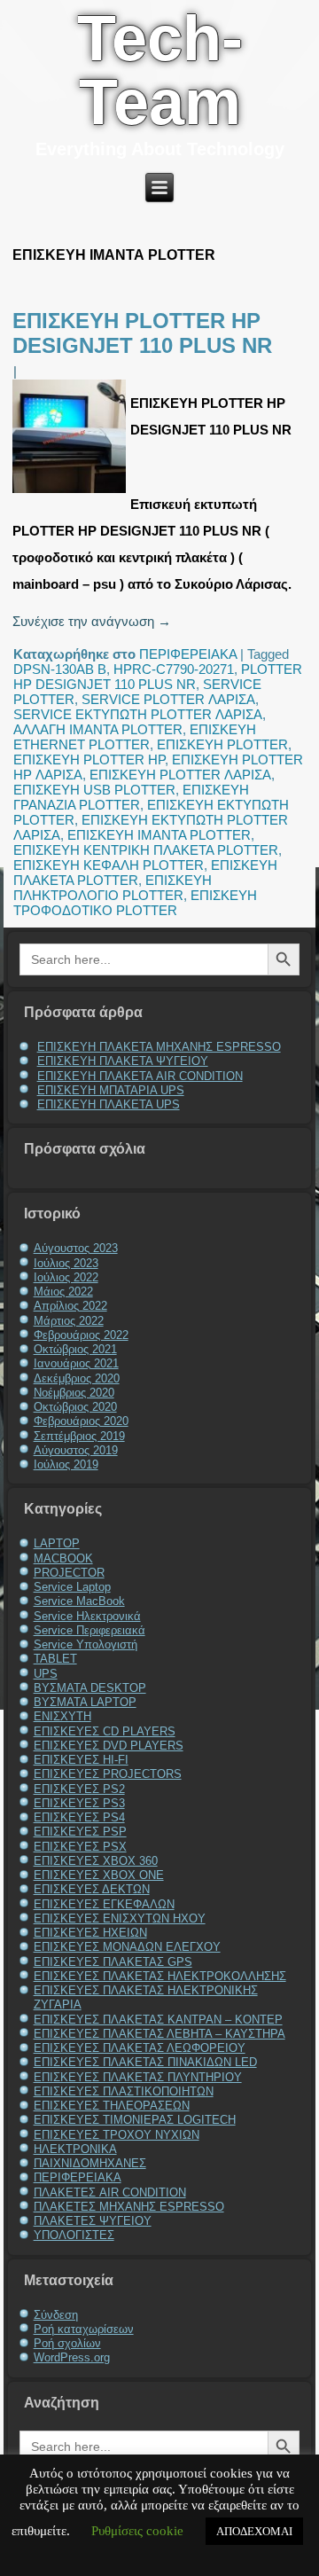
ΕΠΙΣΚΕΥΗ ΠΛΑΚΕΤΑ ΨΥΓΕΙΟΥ (123, 1061)
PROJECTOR (69, 1573)
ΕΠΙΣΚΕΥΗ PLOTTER (222, 744)
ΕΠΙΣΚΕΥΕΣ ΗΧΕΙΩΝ (90, 1933)
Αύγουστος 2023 (76, 1248)
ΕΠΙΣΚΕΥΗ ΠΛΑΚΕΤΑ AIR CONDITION (140, 1076)
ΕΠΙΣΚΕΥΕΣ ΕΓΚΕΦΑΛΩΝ (104, 1904)
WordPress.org (72, 2357)
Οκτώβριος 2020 (75, 1407)
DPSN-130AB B (60, 669)
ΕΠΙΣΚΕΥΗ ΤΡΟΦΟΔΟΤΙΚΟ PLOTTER (135, 903)
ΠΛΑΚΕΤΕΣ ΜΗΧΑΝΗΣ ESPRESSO (129, 2207)
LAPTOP (57, 1543)
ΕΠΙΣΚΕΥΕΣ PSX (80, 1847)
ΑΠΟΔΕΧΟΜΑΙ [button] (254, 2531)
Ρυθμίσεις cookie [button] (137, 2531)
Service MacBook (79, 1601)
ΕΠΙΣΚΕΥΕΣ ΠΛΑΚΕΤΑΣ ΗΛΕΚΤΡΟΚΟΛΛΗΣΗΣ (160, 1976)
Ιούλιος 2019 (66, 1464)
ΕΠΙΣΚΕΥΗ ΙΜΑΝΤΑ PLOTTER (159, 835)
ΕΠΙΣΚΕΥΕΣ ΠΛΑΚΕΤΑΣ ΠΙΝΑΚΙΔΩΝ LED (145, 2062)
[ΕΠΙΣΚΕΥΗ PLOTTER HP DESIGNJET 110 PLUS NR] (71, 493)
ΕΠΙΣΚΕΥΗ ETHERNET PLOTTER (135, 737)
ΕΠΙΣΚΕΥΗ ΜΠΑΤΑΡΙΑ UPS (111, 1090)
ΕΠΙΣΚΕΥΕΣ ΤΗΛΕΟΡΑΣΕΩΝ (112, 2106)
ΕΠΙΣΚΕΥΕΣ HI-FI (81, 1760)
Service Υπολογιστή (86, 1644)
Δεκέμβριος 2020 (77, 1378)
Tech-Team (160, 70)
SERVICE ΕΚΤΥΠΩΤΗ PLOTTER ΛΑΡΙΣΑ (138, 714)
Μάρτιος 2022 (69, 1321)
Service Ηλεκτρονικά (87, 1616)
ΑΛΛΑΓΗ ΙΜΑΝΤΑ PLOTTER (98, 729)
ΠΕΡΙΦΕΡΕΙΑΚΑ (188, 654)
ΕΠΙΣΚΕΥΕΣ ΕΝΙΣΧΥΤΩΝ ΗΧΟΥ (120, 1918)
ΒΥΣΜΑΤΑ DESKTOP (90, 1688)
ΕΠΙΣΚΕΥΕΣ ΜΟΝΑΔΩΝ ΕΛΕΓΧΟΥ (127, 1947)
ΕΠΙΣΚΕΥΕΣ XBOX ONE (99, 1875)
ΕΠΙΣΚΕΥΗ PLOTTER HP (89, 759)
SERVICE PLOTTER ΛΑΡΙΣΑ (168, 699)
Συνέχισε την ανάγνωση (92, 621)
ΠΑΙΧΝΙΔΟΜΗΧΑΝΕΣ (90, 2163)
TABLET (55, 1659)
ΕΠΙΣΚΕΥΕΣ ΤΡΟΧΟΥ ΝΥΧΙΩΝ (117, 2135)
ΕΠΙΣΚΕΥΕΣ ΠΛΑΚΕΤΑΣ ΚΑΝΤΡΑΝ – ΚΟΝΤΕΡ (158, 2020)
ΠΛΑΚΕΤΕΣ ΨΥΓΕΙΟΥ (93, 2221)
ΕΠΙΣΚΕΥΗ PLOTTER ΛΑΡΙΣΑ (180, 775)
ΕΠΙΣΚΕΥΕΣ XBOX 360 (96, 1861)
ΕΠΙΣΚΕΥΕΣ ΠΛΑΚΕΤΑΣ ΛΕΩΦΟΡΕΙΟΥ (140, 2048)
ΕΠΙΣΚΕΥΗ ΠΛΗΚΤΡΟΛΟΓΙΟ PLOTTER (113, 888)
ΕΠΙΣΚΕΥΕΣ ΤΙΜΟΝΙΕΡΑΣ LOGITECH (135, 2120)
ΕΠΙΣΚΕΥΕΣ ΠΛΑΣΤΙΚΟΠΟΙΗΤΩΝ (124, 2091)
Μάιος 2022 (63, 1292)
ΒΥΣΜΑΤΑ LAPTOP (85, 1702)
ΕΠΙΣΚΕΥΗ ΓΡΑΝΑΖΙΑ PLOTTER (131, 797)
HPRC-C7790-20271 (174, 669)
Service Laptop (72, 1587)
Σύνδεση (56, 2315)
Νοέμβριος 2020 (74, 1393)
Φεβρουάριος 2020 (81, 1421)
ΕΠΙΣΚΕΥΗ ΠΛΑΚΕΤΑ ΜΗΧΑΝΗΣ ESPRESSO (159, 1047)
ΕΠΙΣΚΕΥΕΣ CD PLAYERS (105, 1731)
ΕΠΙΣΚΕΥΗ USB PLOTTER (94, 790)
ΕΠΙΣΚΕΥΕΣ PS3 (79, 1803)
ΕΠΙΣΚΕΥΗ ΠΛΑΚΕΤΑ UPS (109, 1104)
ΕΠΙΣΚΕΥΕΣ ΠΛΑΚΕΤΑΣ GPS (113, 1962)
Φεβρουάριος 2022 (81, 1335)
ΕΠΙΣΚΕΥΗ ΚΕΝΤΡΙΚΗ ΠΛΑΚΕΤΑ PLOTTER (146, 850)
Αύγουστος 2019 (76, 1450)
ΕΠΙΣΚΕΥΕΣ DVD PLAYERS (109, 1746)
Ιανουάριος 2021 (76, 1363)
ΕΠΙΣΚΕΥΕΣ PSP (80, 1832)
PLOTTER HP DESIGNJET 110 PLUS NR (158, 677)
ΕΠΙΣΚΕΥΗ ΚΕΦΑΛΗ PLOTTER (109, 865)
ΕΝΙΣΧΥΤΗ (62, 1716)
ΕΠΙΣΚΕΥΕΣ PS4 (79, 1817)
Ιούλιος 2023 (66, 1263)
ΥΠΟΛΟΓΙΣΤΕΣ (74, 2235)
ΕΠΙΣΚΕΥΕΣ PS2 (79, 1789)
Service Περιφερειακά (89, 1630)
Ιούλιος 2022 (66, 1277)
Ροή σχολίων (67, 2343)
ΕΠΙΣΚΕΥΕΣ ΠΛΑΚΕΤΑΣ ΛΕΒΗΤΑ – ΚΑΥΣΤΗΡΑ (159, 2034)
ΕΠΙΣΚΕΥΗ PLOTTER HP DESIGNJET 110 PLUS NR (142, 333)
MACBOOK (63, 1558)
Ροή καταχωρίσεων (84, 2329)
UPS (46, 1674)
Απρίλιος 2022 (70, 1306)
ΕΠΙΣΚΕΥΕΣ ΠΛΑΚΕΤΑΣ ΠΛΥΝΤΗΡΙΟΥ (138, 2077)
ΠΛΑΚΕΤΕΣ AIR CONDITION (110, 2192)
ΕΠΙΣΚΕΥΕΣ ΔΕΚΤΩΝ (92, 1889)
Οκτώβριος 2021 (75, 1349)
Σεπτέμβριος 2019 (79, 1436)
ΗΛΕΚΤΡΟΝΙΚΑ (75, 2149)
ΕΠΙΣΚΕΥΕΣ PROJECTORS (108, 1774)
